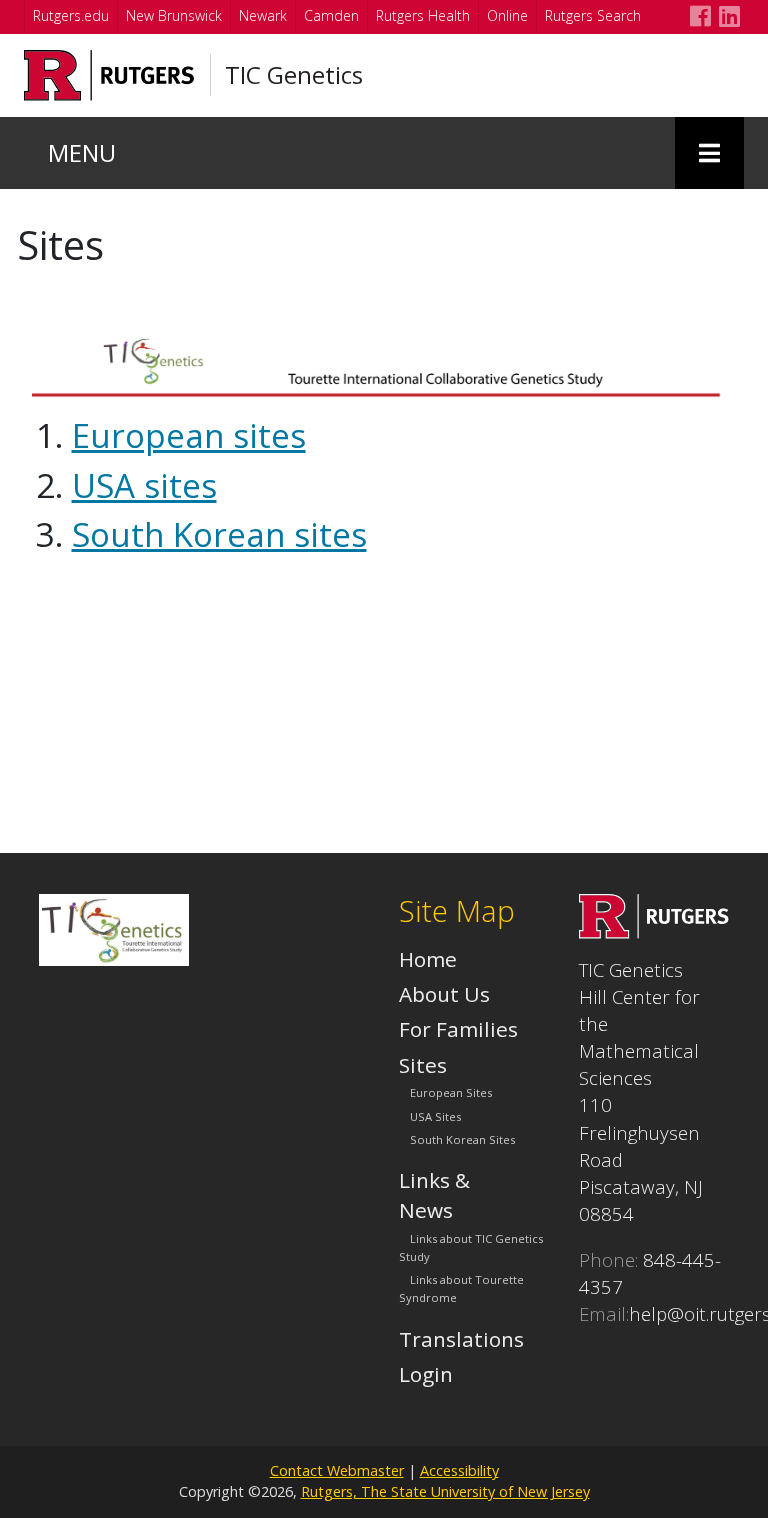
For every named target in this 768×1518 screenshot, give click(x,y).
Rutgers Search (593, 15)
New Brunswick (174, 15)
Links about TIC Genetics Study (471, 1247)
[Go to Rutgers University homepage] (109, 75)
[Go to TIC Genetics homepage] (654, 931)
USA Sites (435, 1116)
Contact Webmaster (337, 1470)
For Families (458, 1029)
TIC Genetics (294, 75)
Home (428, 959)
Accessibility (459, 1470)
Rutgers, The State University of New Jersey (445, 1491)
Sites (423, 1065)
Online (507, 15)
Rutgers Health (423, 15)
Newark (263, 15)
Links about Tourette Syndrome (461, 1288)
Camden (331, 15)
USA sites (144, 485)
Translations (461, 1339)
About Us (444, 994)
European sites (189, 435)
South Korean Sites (462, 1139)
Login (426, 1374)
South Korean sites (219, 534)
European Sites (451, 1093)
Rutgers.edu (71, 15)
